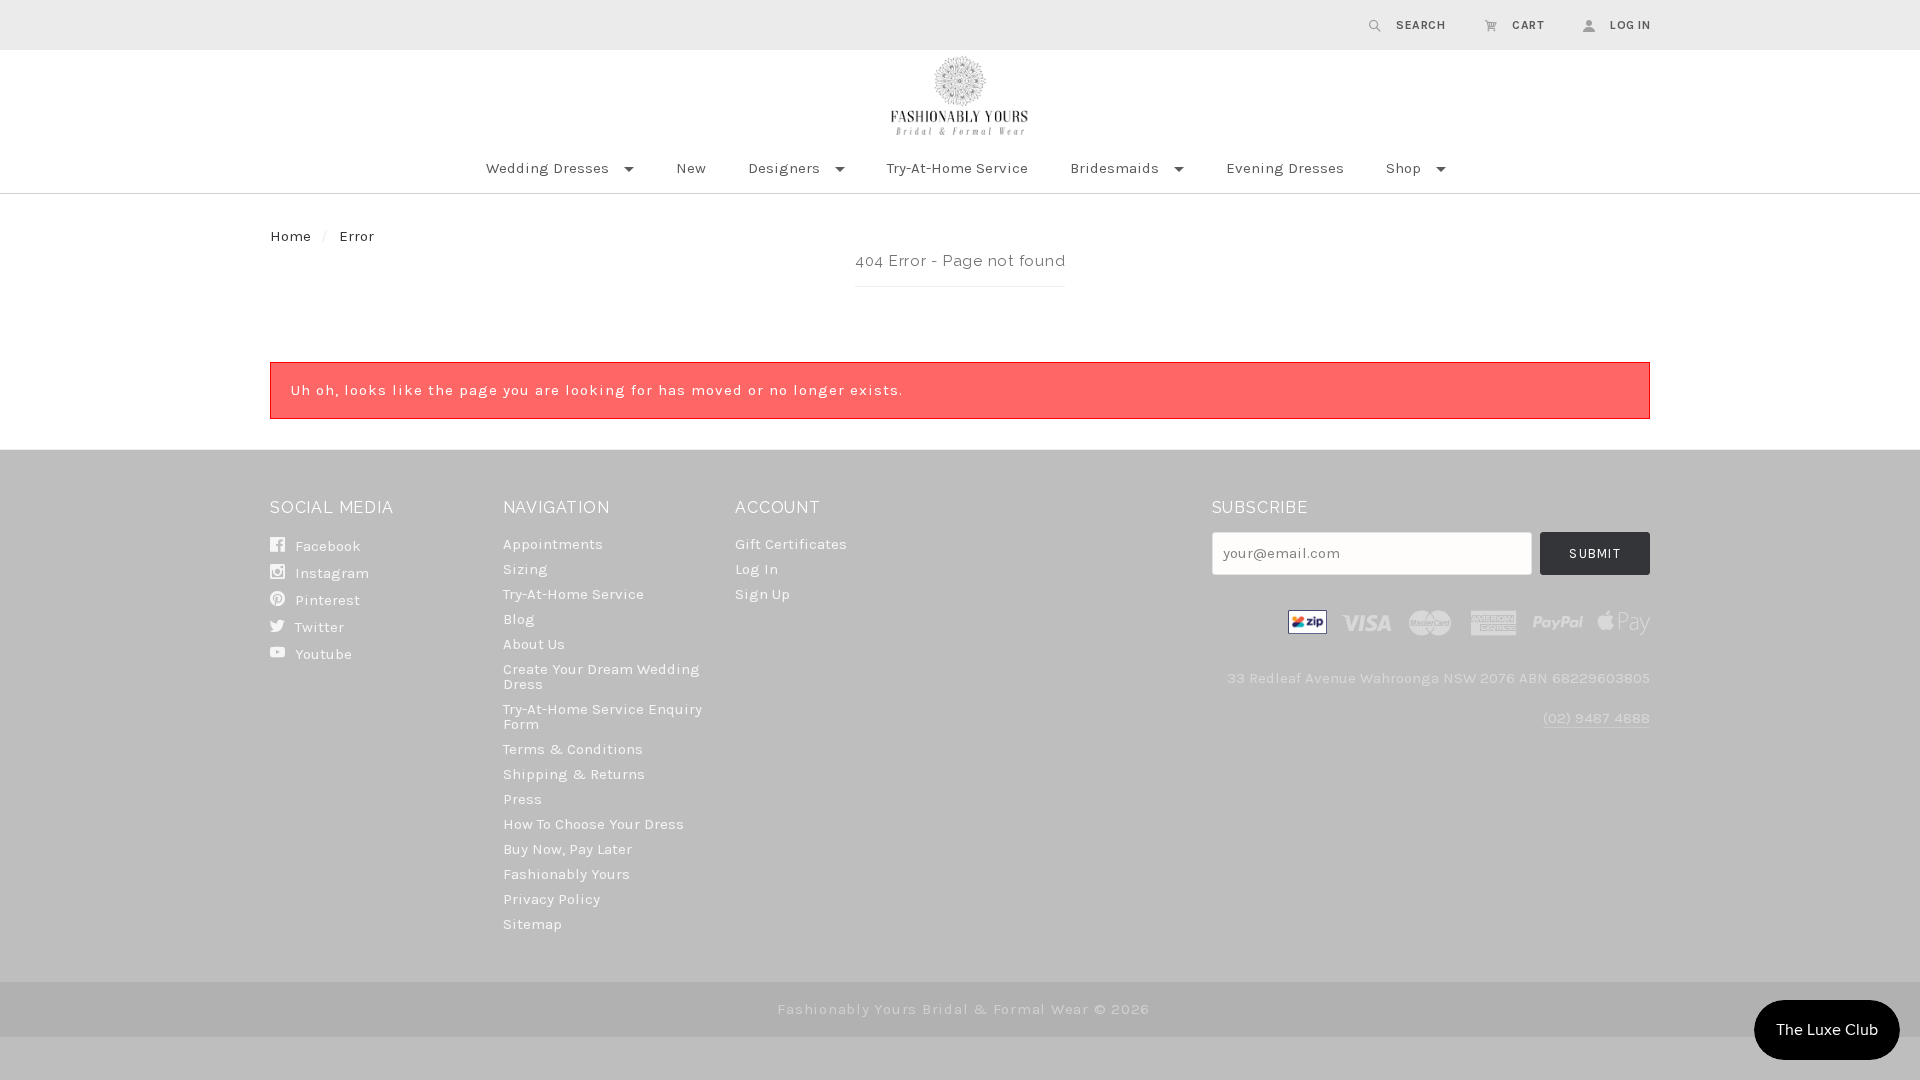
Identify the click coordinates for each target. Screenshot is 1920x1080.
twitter (317, 627)
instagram (330, 573)
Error (356, 236)
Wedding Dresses (547, 168)
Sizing (525, 569)
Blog (519, 619)
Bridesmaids (1114, 168)
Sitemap (532, 923)
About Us (534, 644)
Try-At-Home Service (957, 168)
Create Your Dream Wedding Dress (601, 676)
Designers (784, 168)
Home (290, 236)
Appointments (553, 544)
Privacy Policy (551, 899)
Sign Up (762, 593)
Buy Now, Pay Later (567, 849)
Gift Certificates (791, 544)
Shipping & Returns (574, 774)
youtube (321, 653)
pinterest (325, 600)
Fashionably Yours (566, 874)
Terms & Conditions (573, 749)
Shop (1403, 168)
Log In (756, 569)
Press (522, 799)
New (691, 168)
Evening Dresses (1285, 168)
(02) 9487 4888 (1596, 718)
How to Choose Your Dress (593, 824)
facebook (326, 546)
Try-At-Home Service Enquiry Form (602, 716)
